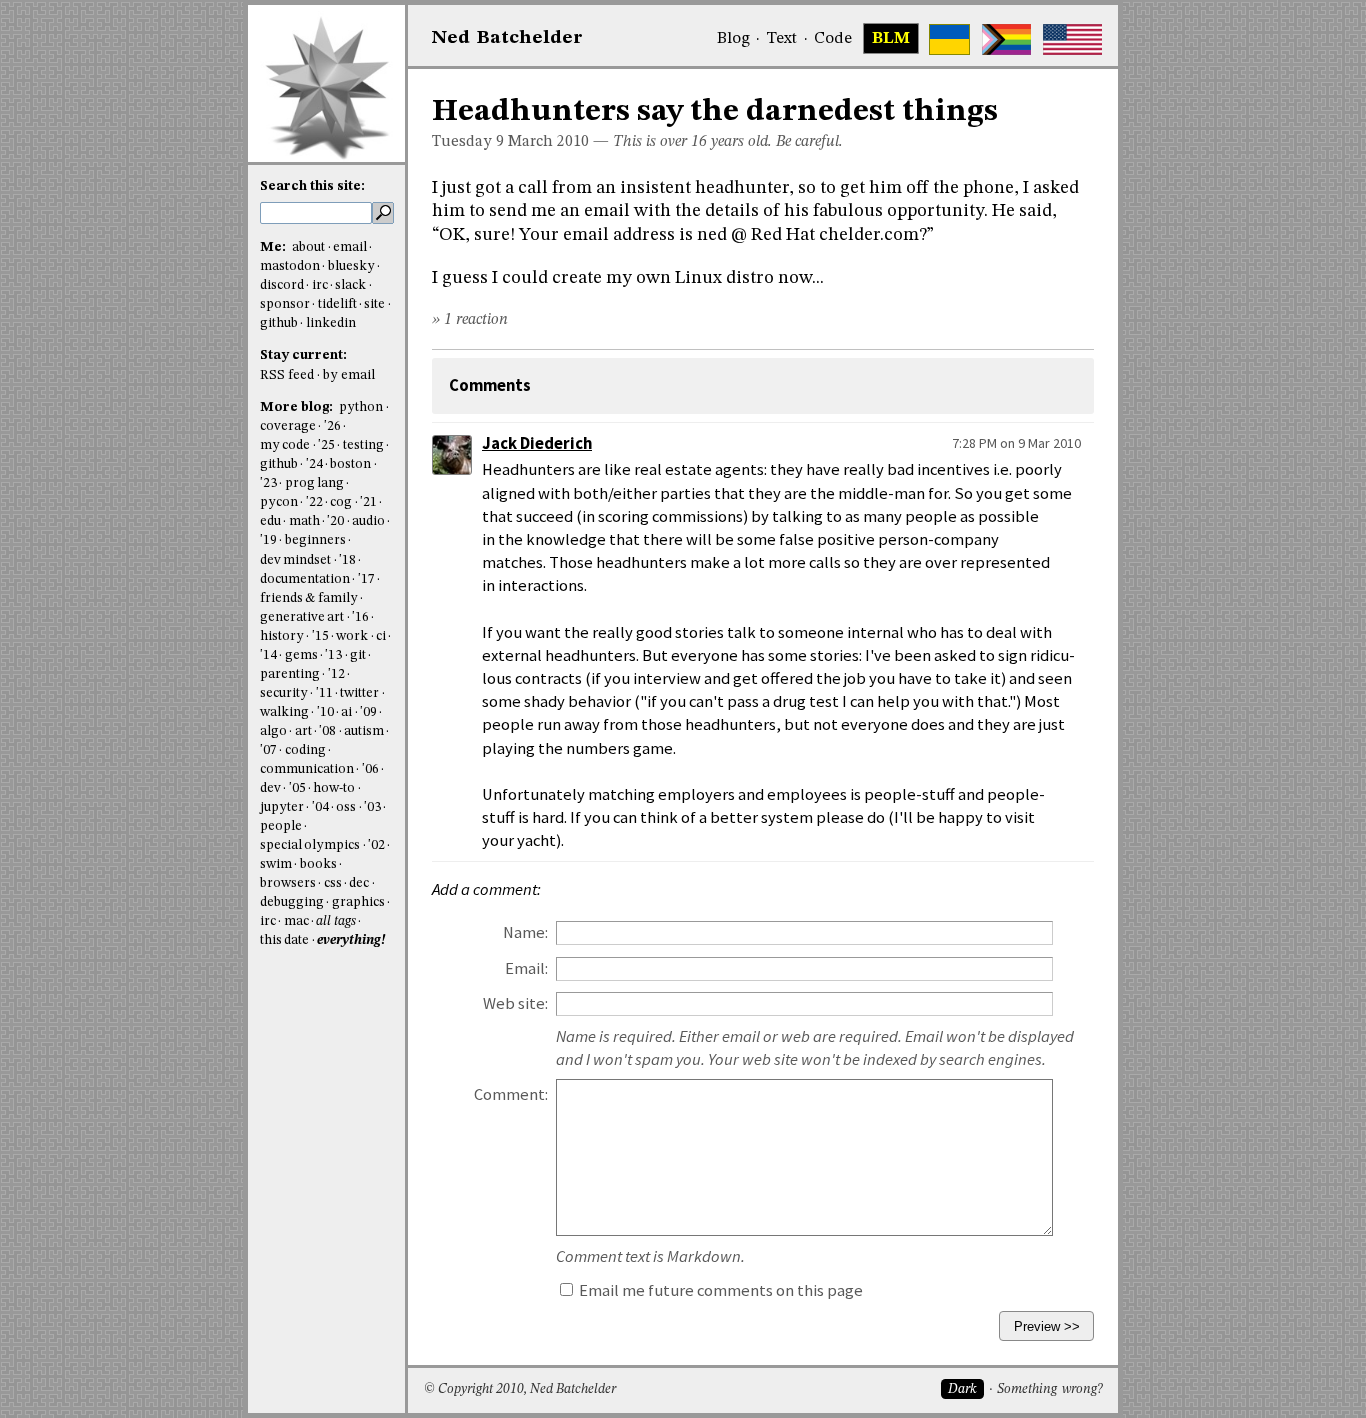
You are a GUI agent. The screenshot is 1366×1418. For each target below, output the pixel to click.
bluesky (351, 266)
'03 (372, 807)
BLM (891, 39)
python (361, 407)
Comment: (511, 1094)
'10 (325, 712)
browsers (288, 883)
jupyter (282, 807)
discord (282, 285)
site (374, 304)
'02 (376, 845)
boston (350, 464)
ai (346, 712)
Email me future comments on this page (719, 1290)
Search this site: (312, 186)
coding (305, 750)
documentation (305, 579)
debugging (292, 902)
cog (341, 502)
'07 (268, 750)
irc (320, 285)
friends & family (309, 598)
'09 (368, 712)
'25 (326, 445)
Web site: (515, 1003)
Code (833, 39)
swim (276, 864)
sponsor (285, 304)
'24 (314, 464)
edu (270, 521)
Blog (733, 39)
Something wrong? (1049, 1389)
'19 (268, 540)
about (308, 247)
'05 (297, 788)
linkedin (331, 323)
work (352, 636)
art (303, 731)
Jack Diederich (537, 443)
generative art (302, 617)
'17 (366, 579)
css (333, 883)
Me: (274, 247)
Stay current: (303, 355)
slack (350, 285)
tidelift (337, 304)
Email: (526, 968)
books (318, 864)
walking (284, 712)
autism (364, 731)
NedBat (507, 38)
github (279, 323)
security (284, 693)
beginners (315, 540)
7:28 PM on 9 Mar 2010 (1016, 443)
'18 (347, 560)
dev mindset (295, 560)
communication (307, 769)
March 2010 (548, 142)
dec (359, 883)
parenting (290, 674)
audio (368, 521)
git (358, 655)
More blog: (298, 407)
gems (301, 655)
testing (363, 445)
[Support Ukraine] (949, 39)
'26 (332, 426)
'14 (268, 655)
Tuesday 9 (468, 142)
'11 (324, 693)
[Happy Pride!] (1006, 39)
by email (349, 375)
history (282, 636)
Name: (525, 932)
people (281, 826)
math (304, 521)
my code (285, 445)
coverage (288, 426)
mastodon (290, 266)
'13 (333, 655)
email (350, 247)
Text (781, 39)
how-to (334, 788)
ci (381, 636)
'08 (327, 731)
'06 (370, 769)
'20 (335, 521)
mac (296, 921)
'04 (320, 807)
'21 (368, 502)
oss (346, 807)
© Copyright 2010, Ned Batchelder (520, 1389)
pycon (279, 502)
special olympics (310, 845)
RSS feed (287, 375)
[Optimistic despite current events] (1072, 39)
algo (273, 731)
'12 (336, 674)
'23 (268, 483)
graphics (358, 902)
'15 (320, 636)
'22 (314, 502)
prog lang (314, 483)
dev (270, 788)
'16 (360, 617)
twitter (359, 693)
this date (284, 940)
